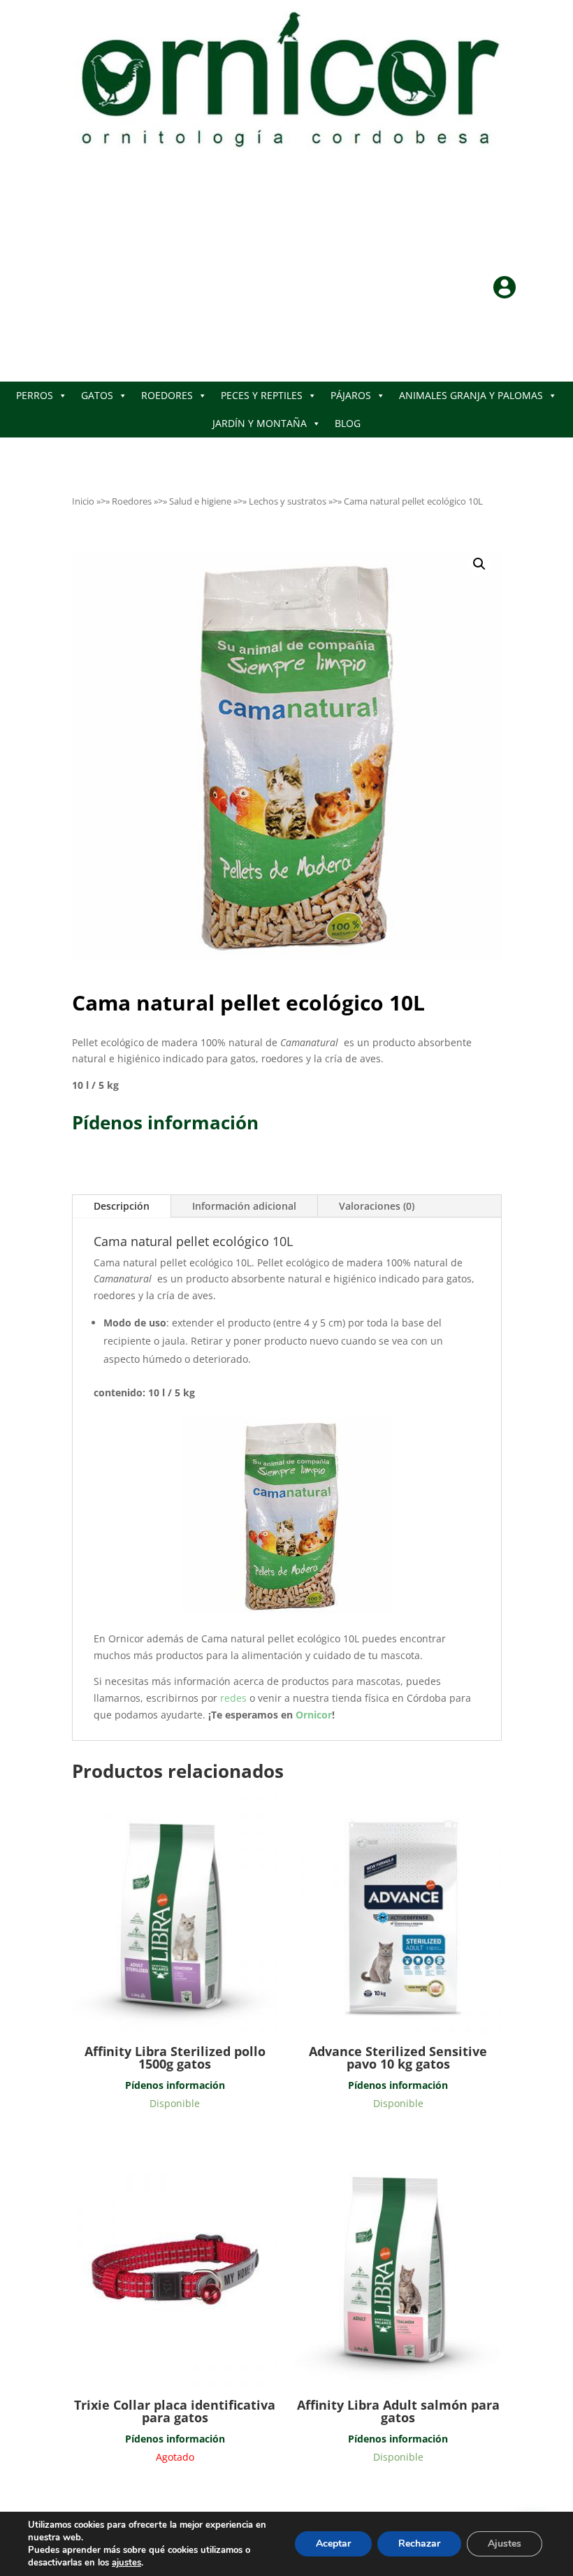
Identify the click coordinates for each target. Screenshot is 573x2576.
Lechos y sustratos (288, 501)
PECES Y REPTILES (262, 395)
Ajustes (505, 2544)
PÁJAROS (351, 395)
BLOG (348, 423)
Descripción (122, 1206)
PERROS (35, 395)
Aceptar (333, 2544)
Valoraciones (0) (377, 1206)
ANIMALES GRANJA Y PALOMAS (471, 395)
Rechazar (419, 2544)
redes (235, 1698)
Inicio (83, 501)
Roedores (132, 501)
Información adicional (244, 1206)
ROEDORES (167, 395)
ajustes (126, 2563)
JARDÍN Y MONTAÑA (260, 423)
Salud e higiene (200, 501)
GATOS (97, 395)
